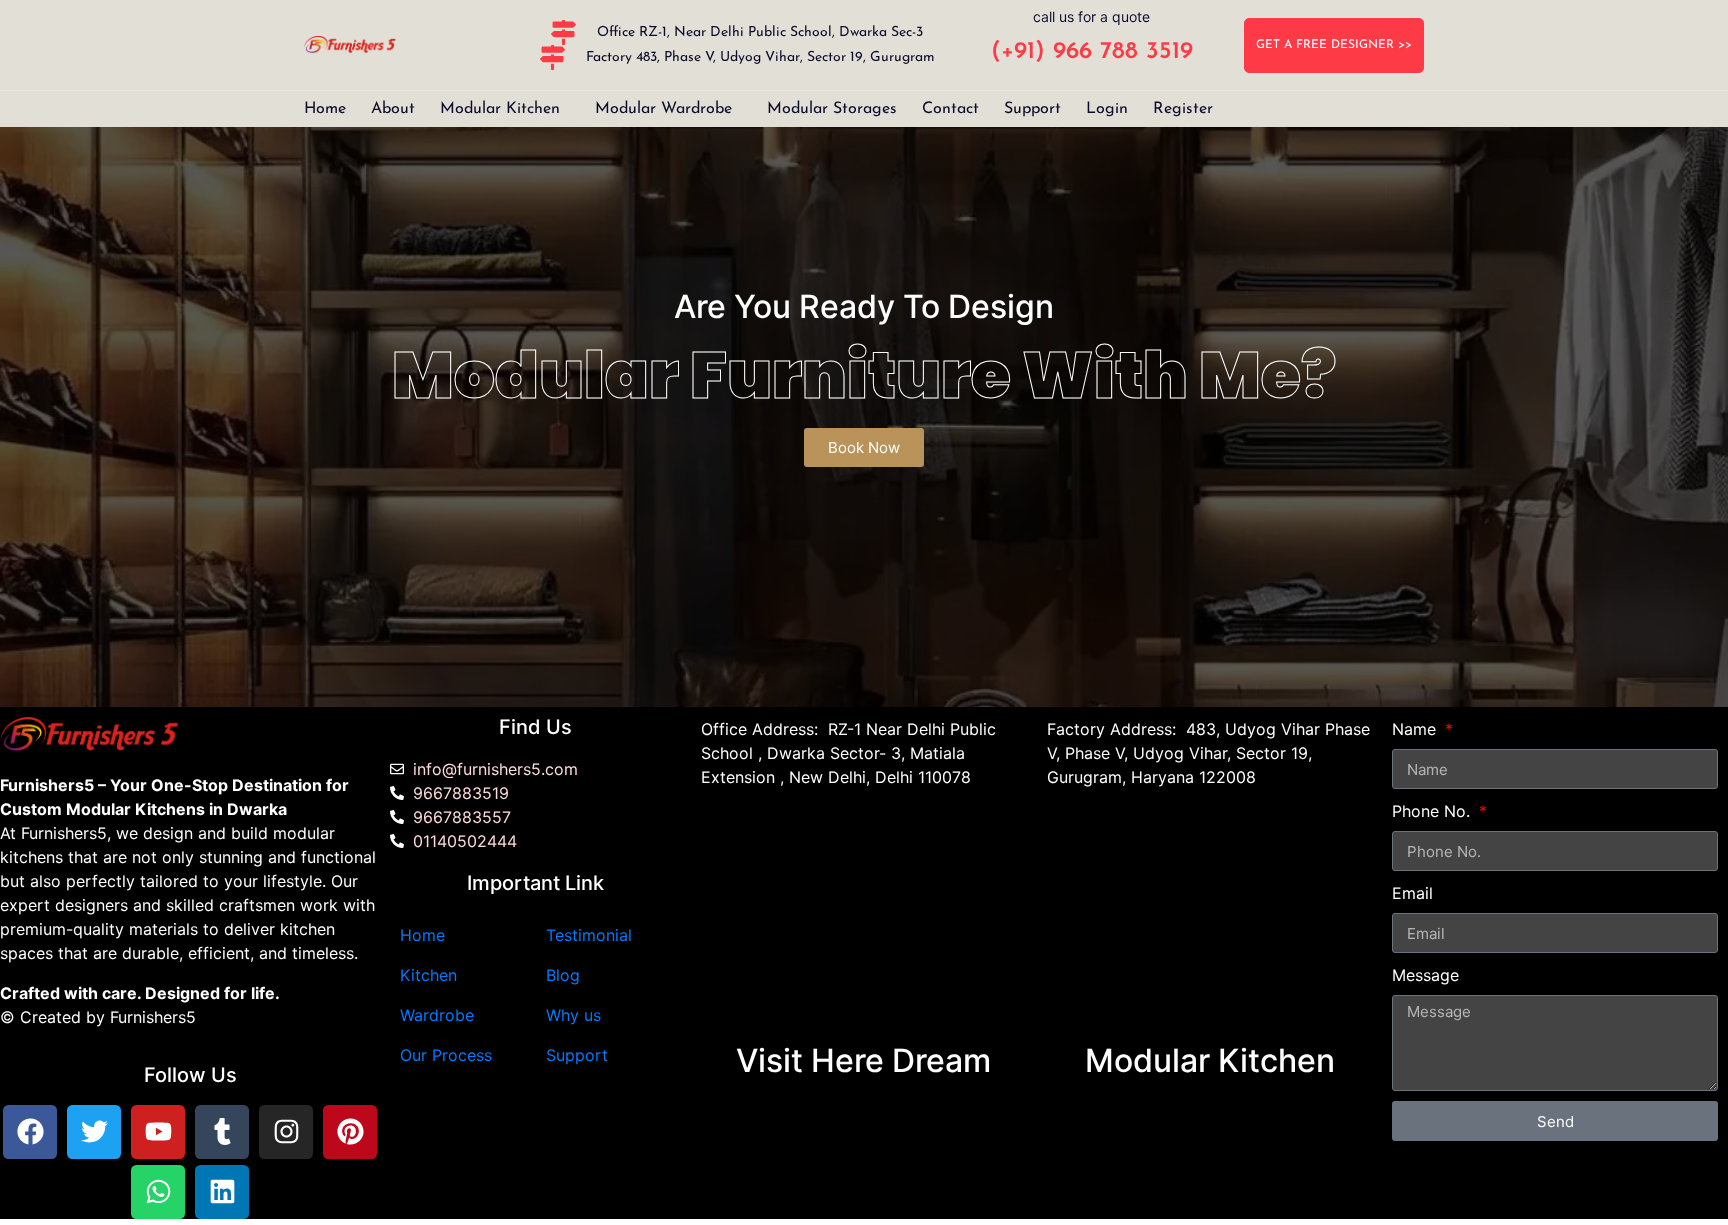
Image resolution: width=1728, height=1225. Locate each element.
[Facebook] (30, 1132)
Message (1425, 975)
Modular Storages (832, 109)
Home (325, 109)
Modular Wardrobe (663, 109)
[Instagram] (286, 1132)
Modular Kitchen (500, 109)
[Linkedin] (222, 1192)
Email (1412, 893)
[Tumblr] (222, 1132)
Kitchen (428, 975)
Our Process (446, 1055)
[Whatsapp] (158, 1192)
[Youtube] (158, 1132)
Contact (950, 109)
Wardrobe (437, 1015)
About (393, 109)
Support (1032, 109)
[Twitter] (94, 1132)
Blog (563, 975)
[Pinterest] (350, 1132)
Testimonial (589, 935)
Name (1416, 729)
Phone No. (1433, 811)
